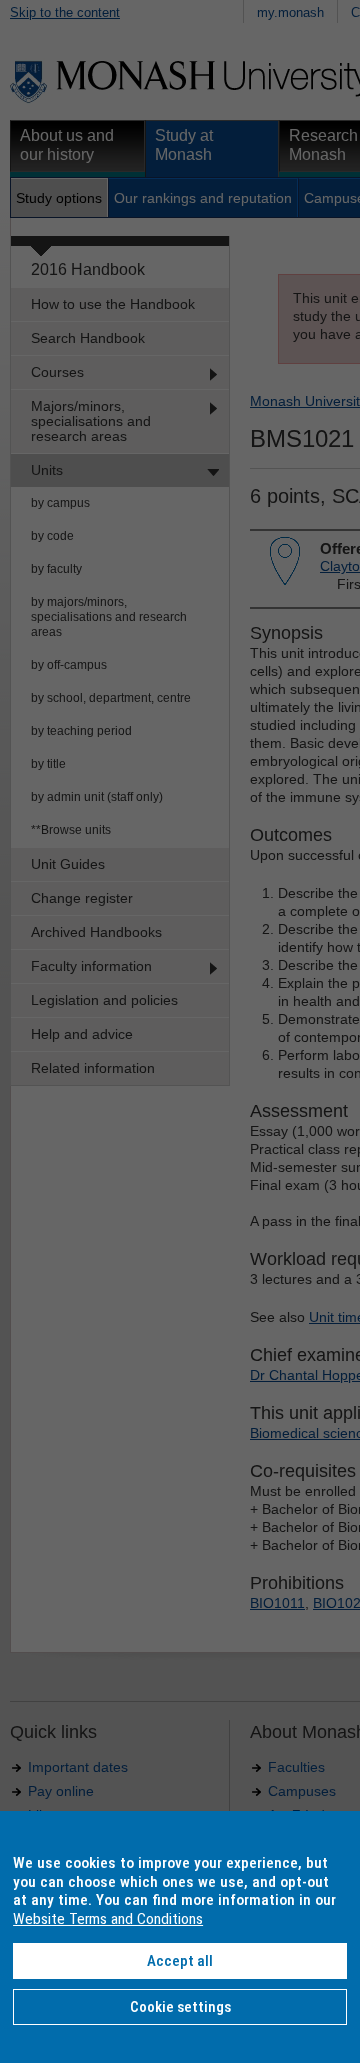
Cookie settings (180, 2007)
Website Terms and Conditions (108, 1919)
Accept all (180, 1961)
